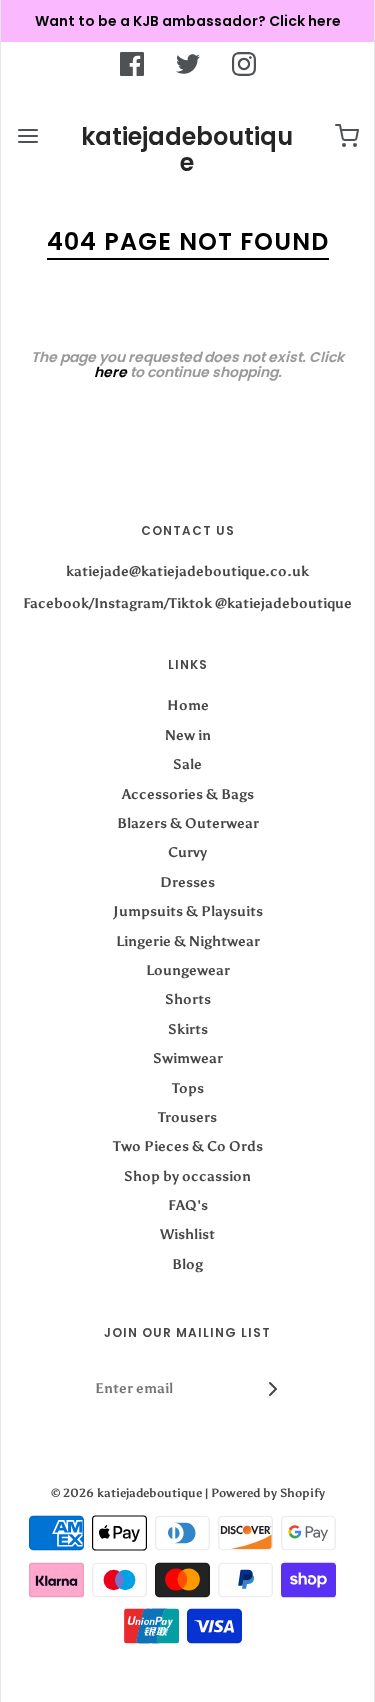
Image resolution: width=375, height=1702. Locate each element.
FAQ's (188, 1205)
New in (188, 735)
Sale (187, 764)
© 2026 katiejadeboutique (126, 1493)
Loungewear (188, 970)
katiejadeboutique (187, 150)
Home (188, 705)
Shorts (188, 999)
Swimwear (188, 1058)
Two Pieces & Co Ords (188, 1146)
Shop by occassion (187, 1176)
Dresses (187, 882)
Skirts (188, 1029)
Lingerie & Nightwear (188, 941)
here (110, 372)
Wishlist (187, 1234)
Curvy (187, 852)
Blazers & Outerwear (188, 823)
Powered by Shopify (268, 1493)
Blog (187, 1264)
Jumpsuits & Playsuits (188, 911)
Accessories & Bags (188, 794)
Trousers (187, 1117)
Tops (188, 1088)
